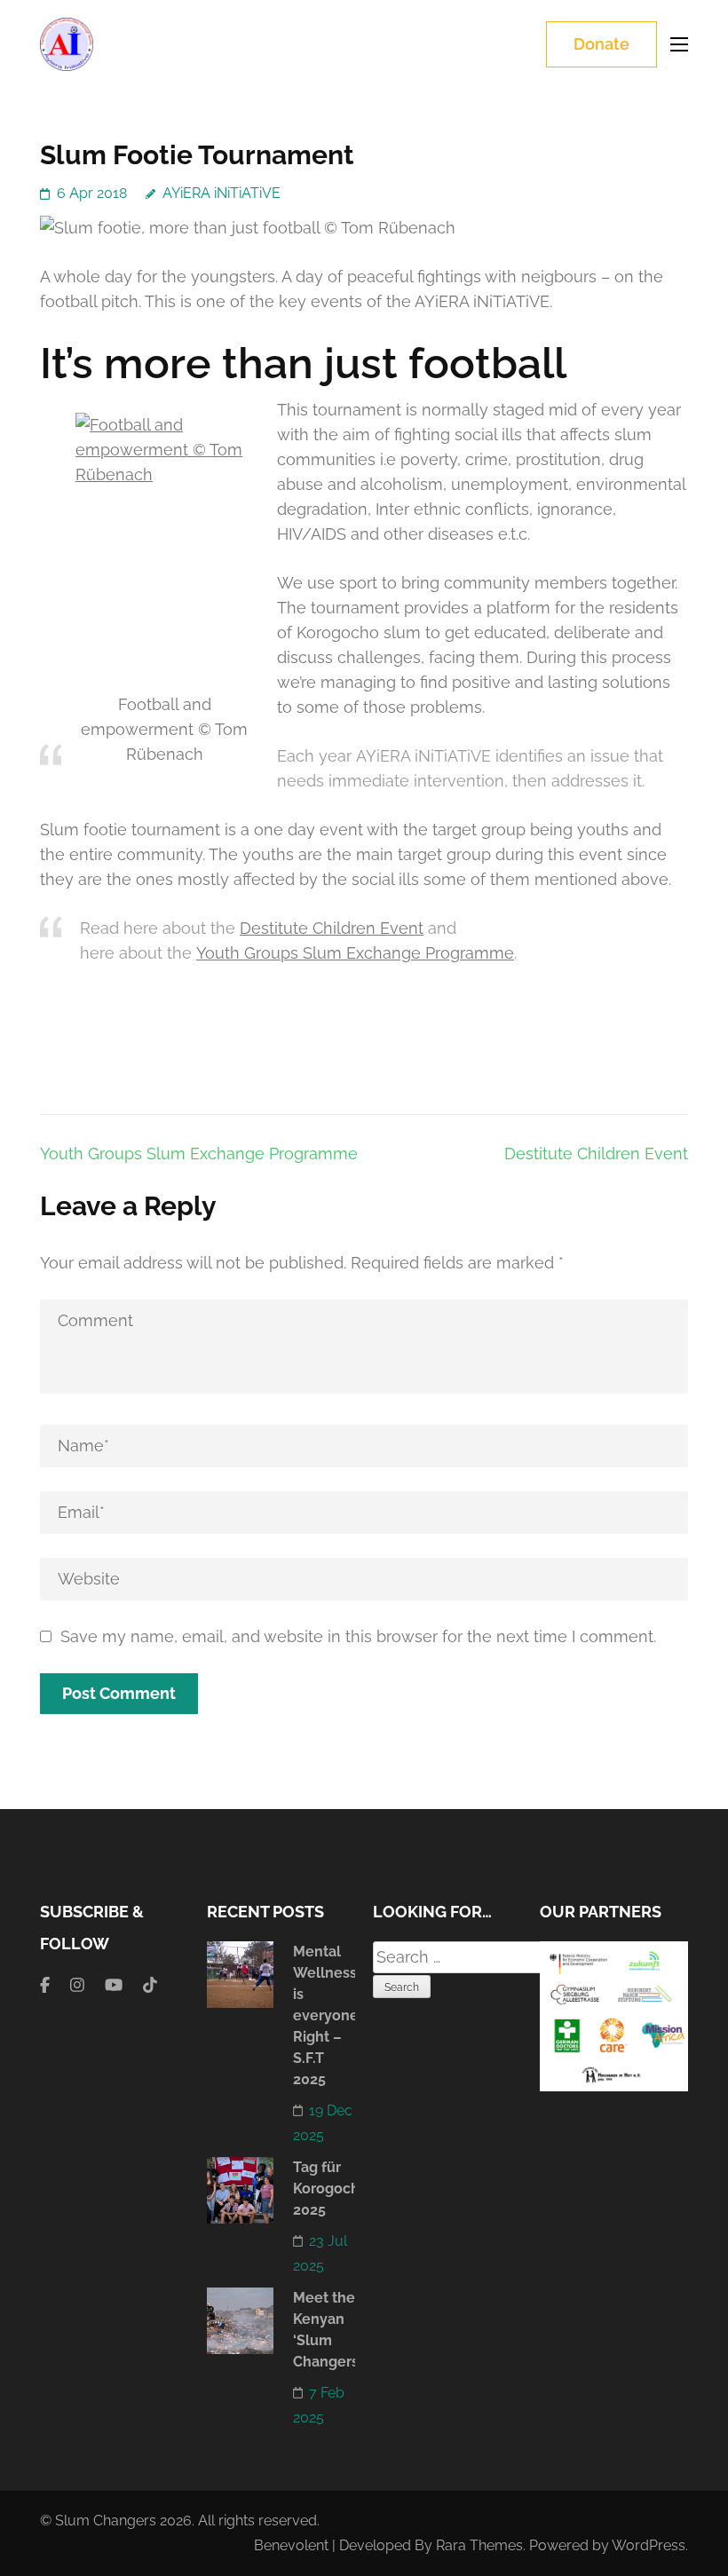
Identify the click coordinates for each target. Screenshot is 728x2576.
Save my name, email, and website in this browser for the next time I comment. (358, 1636)
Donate (601, 44)
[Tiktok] (150, 1985)
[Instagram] (77, 1985)
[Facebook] (45, 1985)
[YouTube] (114, 1985)
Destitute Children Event (332, 928)
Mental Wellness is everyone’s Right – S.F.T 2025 (330, 2015)
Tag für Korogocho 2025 (331, 2189)
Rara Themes (479, 2545)
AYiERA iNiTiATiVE (222, 193)
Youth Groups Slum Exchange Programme (355, 953)
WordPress (649, 2545)
